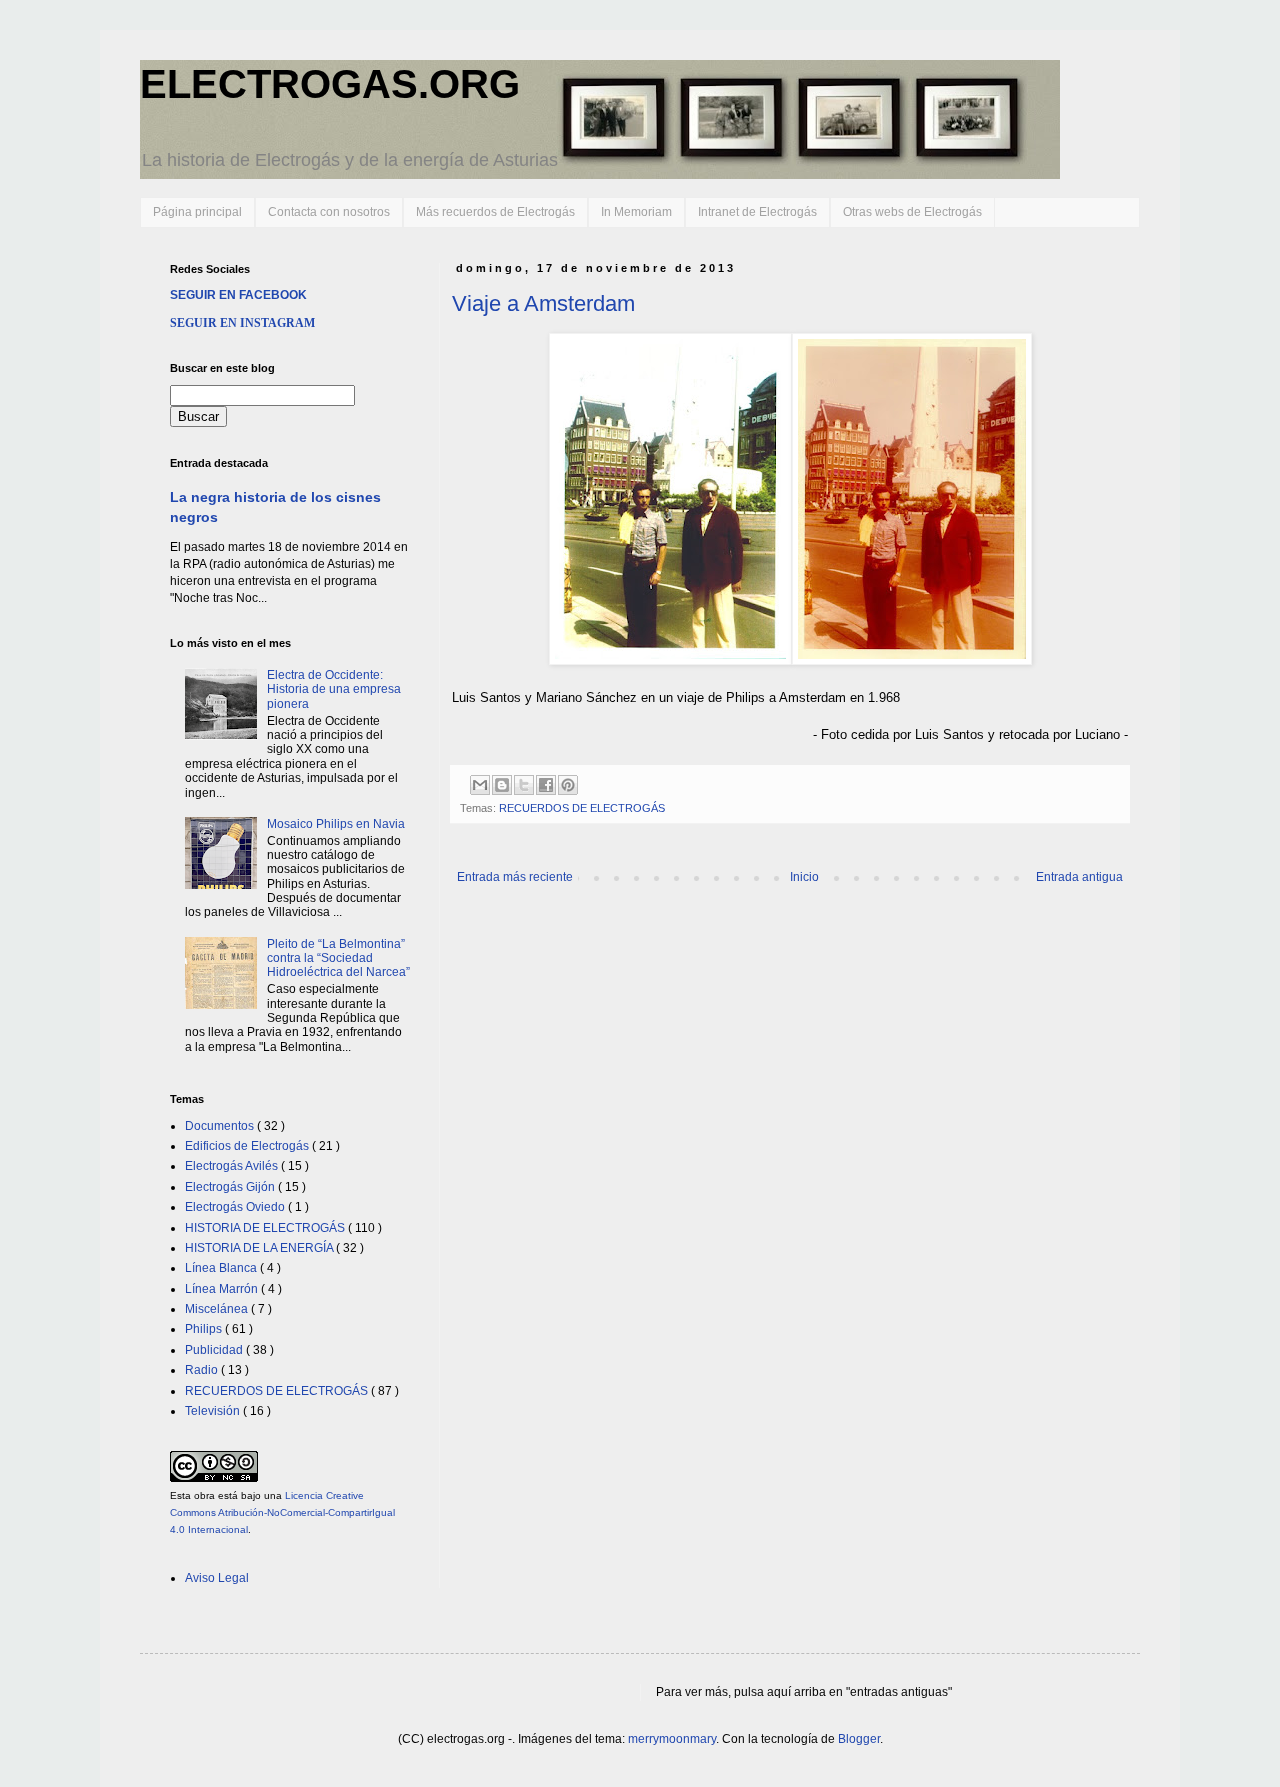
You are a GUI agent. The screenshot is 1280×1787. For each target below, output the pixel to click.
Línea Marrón (223, 1289)
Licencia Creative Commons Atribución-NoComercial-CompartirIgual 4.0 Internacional (282, 1512)
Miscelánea (218, 1309)
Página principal (197, 212)
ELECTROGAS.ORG (330, 84)
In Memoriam (636, 212)
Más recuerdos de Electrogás (495, 212)
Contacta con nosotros (329, 212)
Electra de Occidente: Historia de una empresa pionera (334, 689)
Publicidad (215, 1350)
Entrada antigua (1079, 877)
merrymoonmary (672, 1739)
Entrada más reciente (515, 877)
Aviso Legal (217, 1578)
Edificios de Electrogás (248, 1146)
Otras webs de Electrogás (912, 212)
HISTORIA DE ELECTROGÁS (266, 1228)
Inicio (804, 877)
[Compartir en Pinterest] (568, 785)
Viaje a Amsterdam (543, 303)
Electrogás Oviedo (236, 1207)
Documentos (221, 1126)
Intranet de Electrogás (757, 212)
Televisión (214, 1411)
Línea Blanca (222, 1268)
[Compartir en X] (524, 785)
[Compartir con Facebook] (546, 785)
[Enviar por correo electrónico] (480, 785)
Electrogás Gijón (231, 1187)
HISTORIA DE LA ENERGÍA (260, 1248)
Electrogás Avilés (233, 1166)
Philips (205, 1329)
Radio (203, 1370)
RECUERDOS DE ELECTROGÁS (582, 808)
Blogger (859, 1739)
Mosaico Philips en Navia (336, 824)
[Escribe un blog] (502, 785)
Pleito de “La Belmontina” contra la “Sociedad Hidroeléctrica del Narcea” (338, 958)
